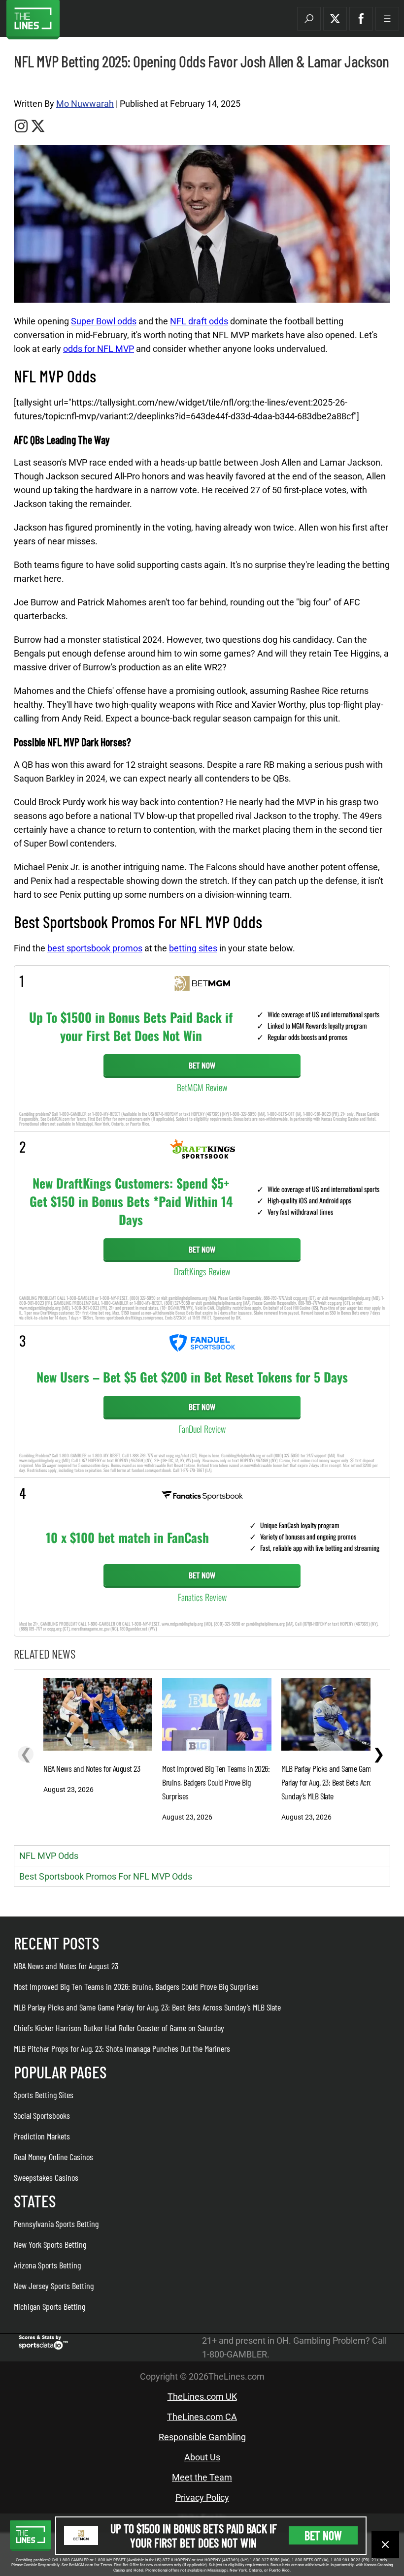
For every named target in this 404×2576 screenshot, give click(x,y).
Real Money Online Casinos (53, 2157)
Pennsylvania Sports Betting (56, 2224)
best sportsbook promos (95, 948)
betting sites (193, 948)
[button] (309, 19)
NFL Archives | (33, 84)
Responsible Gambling (202, 2437)
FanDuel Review (202, 1429)
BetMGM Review (202, 1087)
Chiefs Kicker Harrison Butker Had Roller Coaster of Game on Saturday (119, 2028)
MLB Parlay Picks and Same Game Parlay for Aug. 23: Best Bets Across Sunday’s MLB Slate (147, 2007)
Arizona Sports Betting (47, 2265)
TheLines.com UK (202, 2397)
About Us (202, 2457)
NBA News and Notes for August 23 (66, 1966)
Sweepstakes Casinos (46, 2177)
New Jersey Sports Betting (54, 2286)
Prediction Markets (42, 2136)
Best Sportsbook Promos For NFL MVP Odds (106, 1876)
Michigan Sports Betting (50, 2306)
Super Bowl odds (104, 321)
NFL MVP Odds (49, 1856)
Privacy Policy (202, 2497)
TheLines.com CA (202, 2417)
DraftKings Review (202, 1271)
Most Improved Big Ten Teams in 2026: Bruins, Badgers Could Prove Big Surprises (136, 1986)
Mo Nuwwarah (85, 104)
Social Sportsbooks (42, 2115)
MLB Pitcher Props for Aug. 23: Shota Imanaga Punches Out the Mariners (122, 2048)
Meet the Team (202, 2477)
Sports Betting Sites (44, 2095)
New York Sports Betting (50, 2244)
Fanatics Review (202, 1597)
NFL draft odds (199, 321)
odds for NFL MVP (99, 349)
